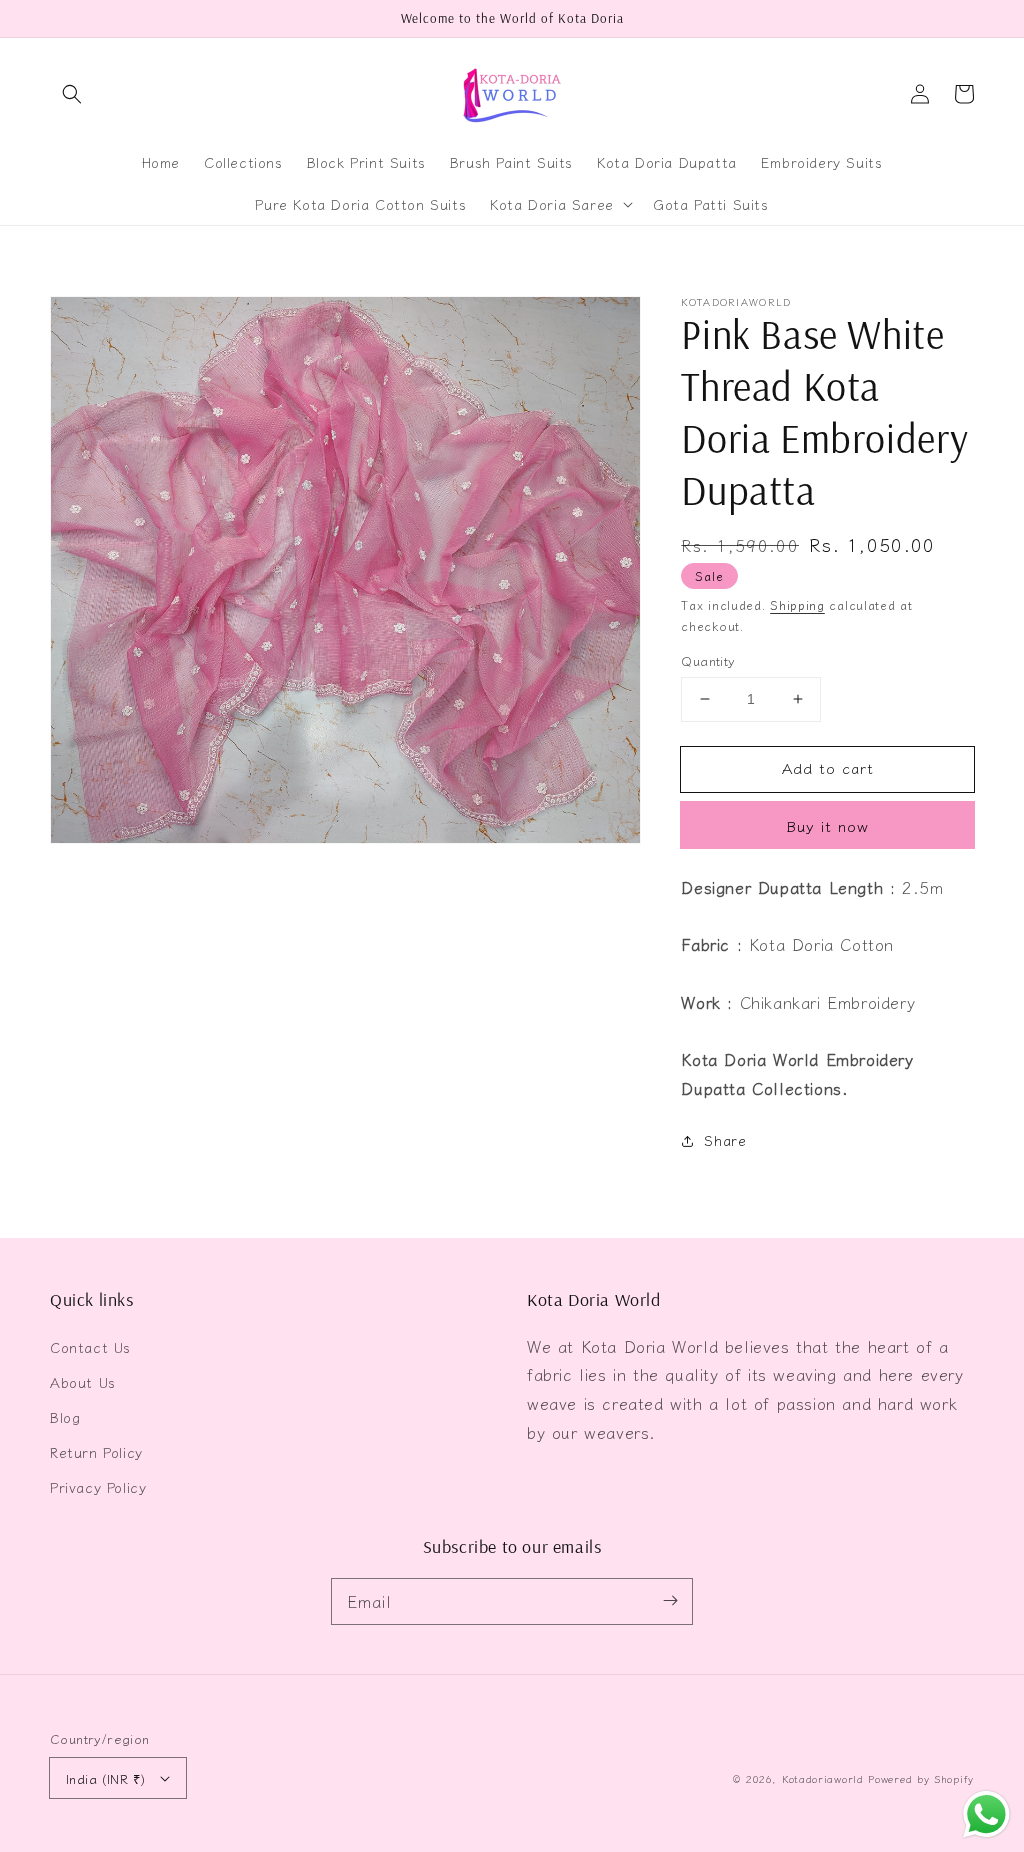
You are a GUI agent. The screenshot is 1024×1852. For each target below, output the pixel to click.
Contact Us (90, 1347)
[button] (72, 94)
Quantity (708, 660)
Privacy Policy (98, 1487)
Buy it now (827, 825)
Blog (65, 1417)
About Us (83, 1382)
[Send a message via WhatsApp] (986, 1814)
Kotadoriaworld (823, 1778)
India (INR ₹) (105, 1778)
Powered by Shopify (921, 1778)
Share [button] (725, 1140)
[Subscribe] (670, 1601)
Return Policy (96, 1452)
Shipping (797, 604)
